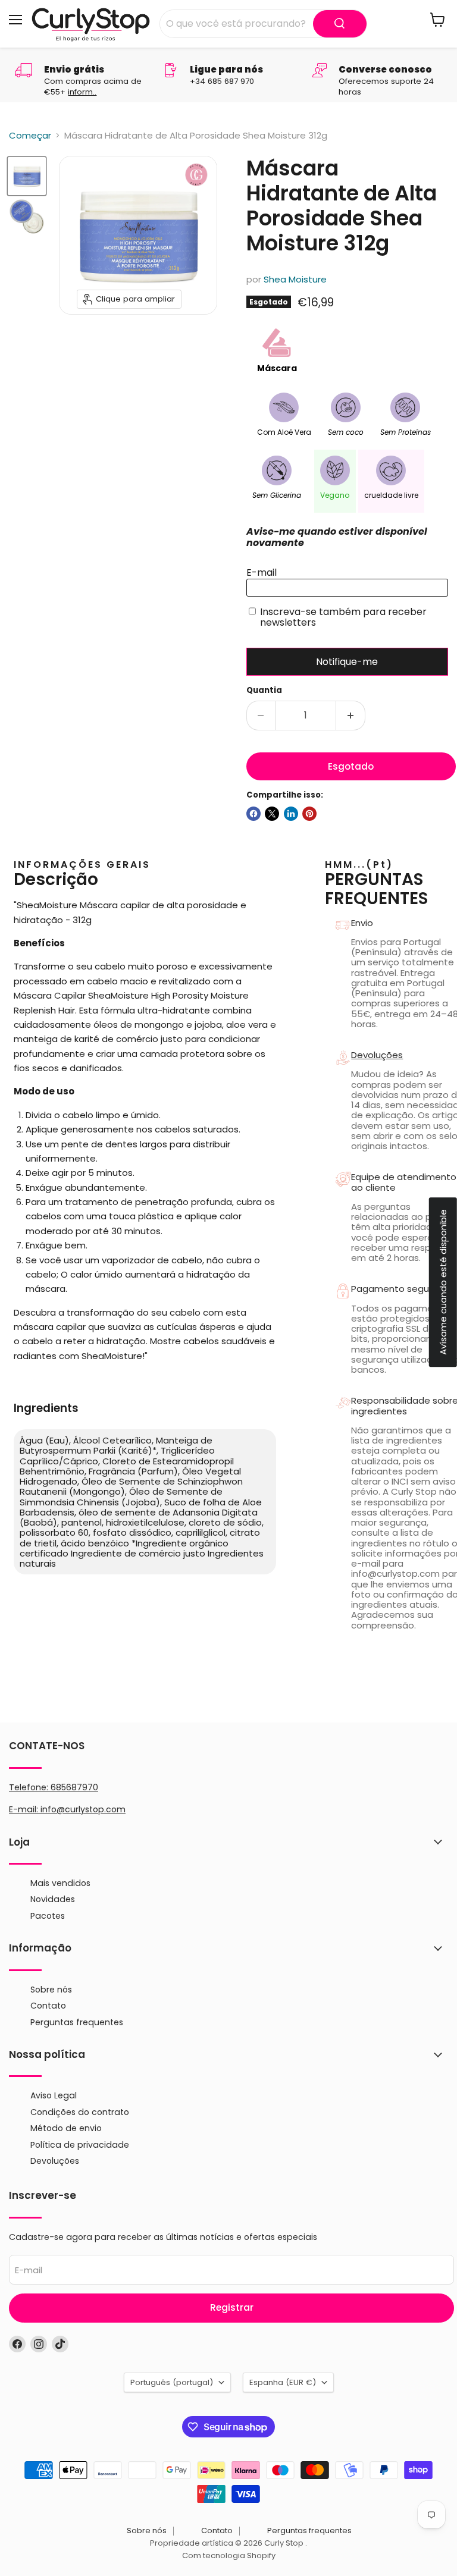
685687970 (74, 1787)
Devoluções (55, 2161)
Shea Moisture (295, 279)
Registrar (232, 2307)
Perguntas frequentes (77, 2022)
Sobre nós (51, 1990)
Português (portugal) (172, 2382)
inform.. (82, 92)
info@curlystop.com (83, 1809)
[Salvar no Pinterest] (309, 814)
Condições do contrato (80, 2112)
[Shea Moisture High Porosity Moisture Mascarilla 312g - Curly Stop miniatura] (27, 217)
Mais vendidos (60, 1883)
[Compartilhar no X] (272, 814)
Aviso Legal (54, 2095)
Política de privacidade (80, 2145)
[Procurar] (340, 24)
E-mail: (25, 1809)
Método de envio (66, 2128)
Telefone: (54, 1787)
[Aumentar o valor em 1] (351, 716)
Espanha (283, 2382)
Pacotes (48, 1916)
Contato (48, 2006)
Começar (30, 135)
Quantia (264, 690)
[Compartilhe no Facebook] (253, 814)
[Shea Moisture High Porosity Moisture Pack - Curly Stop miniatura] (27, 176)
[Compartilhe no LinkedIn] (291, 814)
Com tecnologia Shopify (229, 2555)
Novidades (53, 1899)
